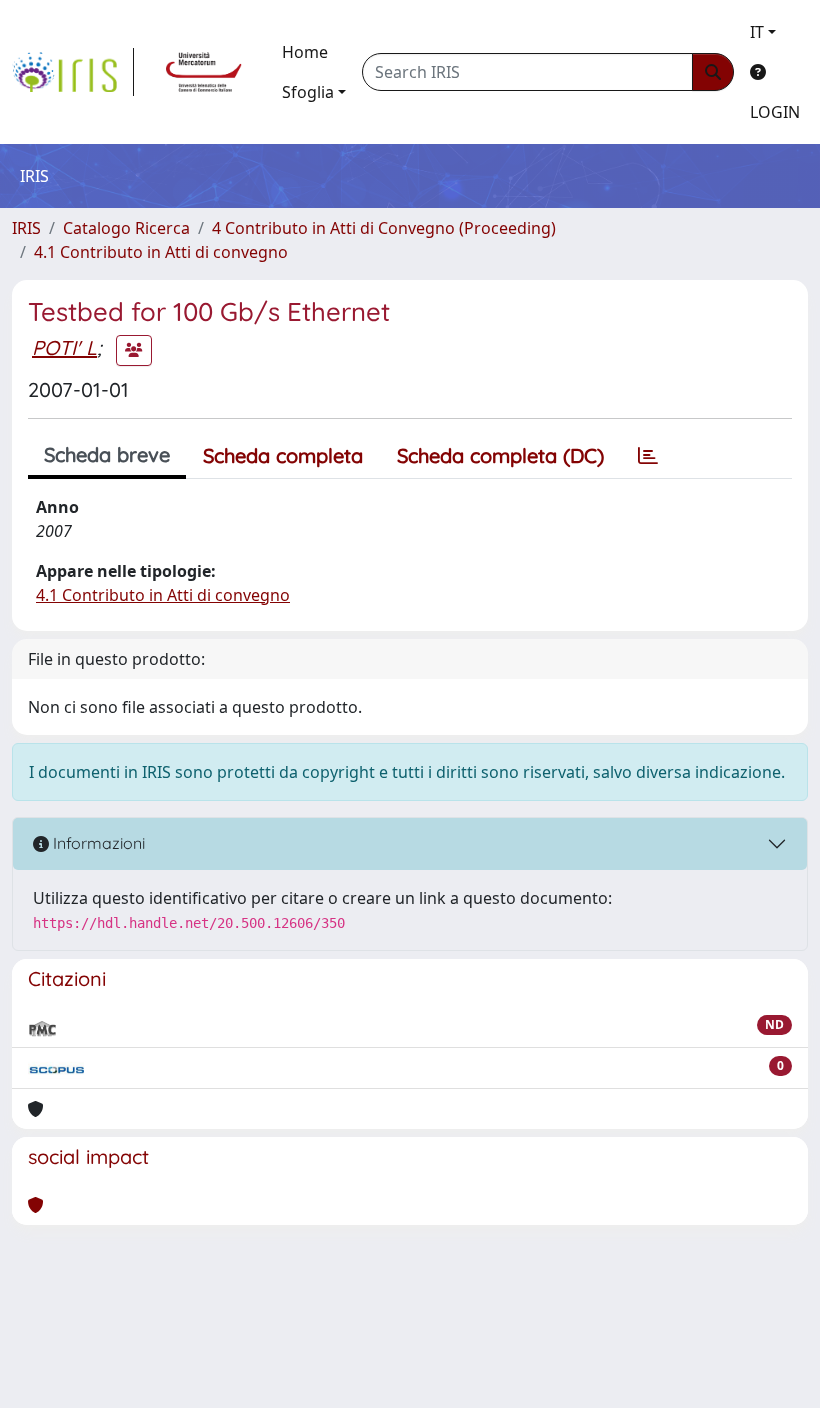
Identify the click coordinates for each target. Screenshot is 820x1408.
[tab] (648, 456)
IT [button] (757, 32)
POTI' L (64, 347)
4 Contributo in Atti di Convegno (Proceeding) (384, 228)
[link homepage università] (204, 72)
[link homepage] (73, 72)
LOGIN (775, 112)
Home (305, 52)
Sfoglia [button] (308, 92)
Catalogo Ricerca (126, 228)
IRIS (26, 228)
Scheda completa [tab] (283, 455)
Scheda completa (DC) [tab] (500, 455)
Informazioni (97, 843)
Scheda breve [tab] (107, 454)
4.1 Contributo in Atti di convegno (161, 252)
